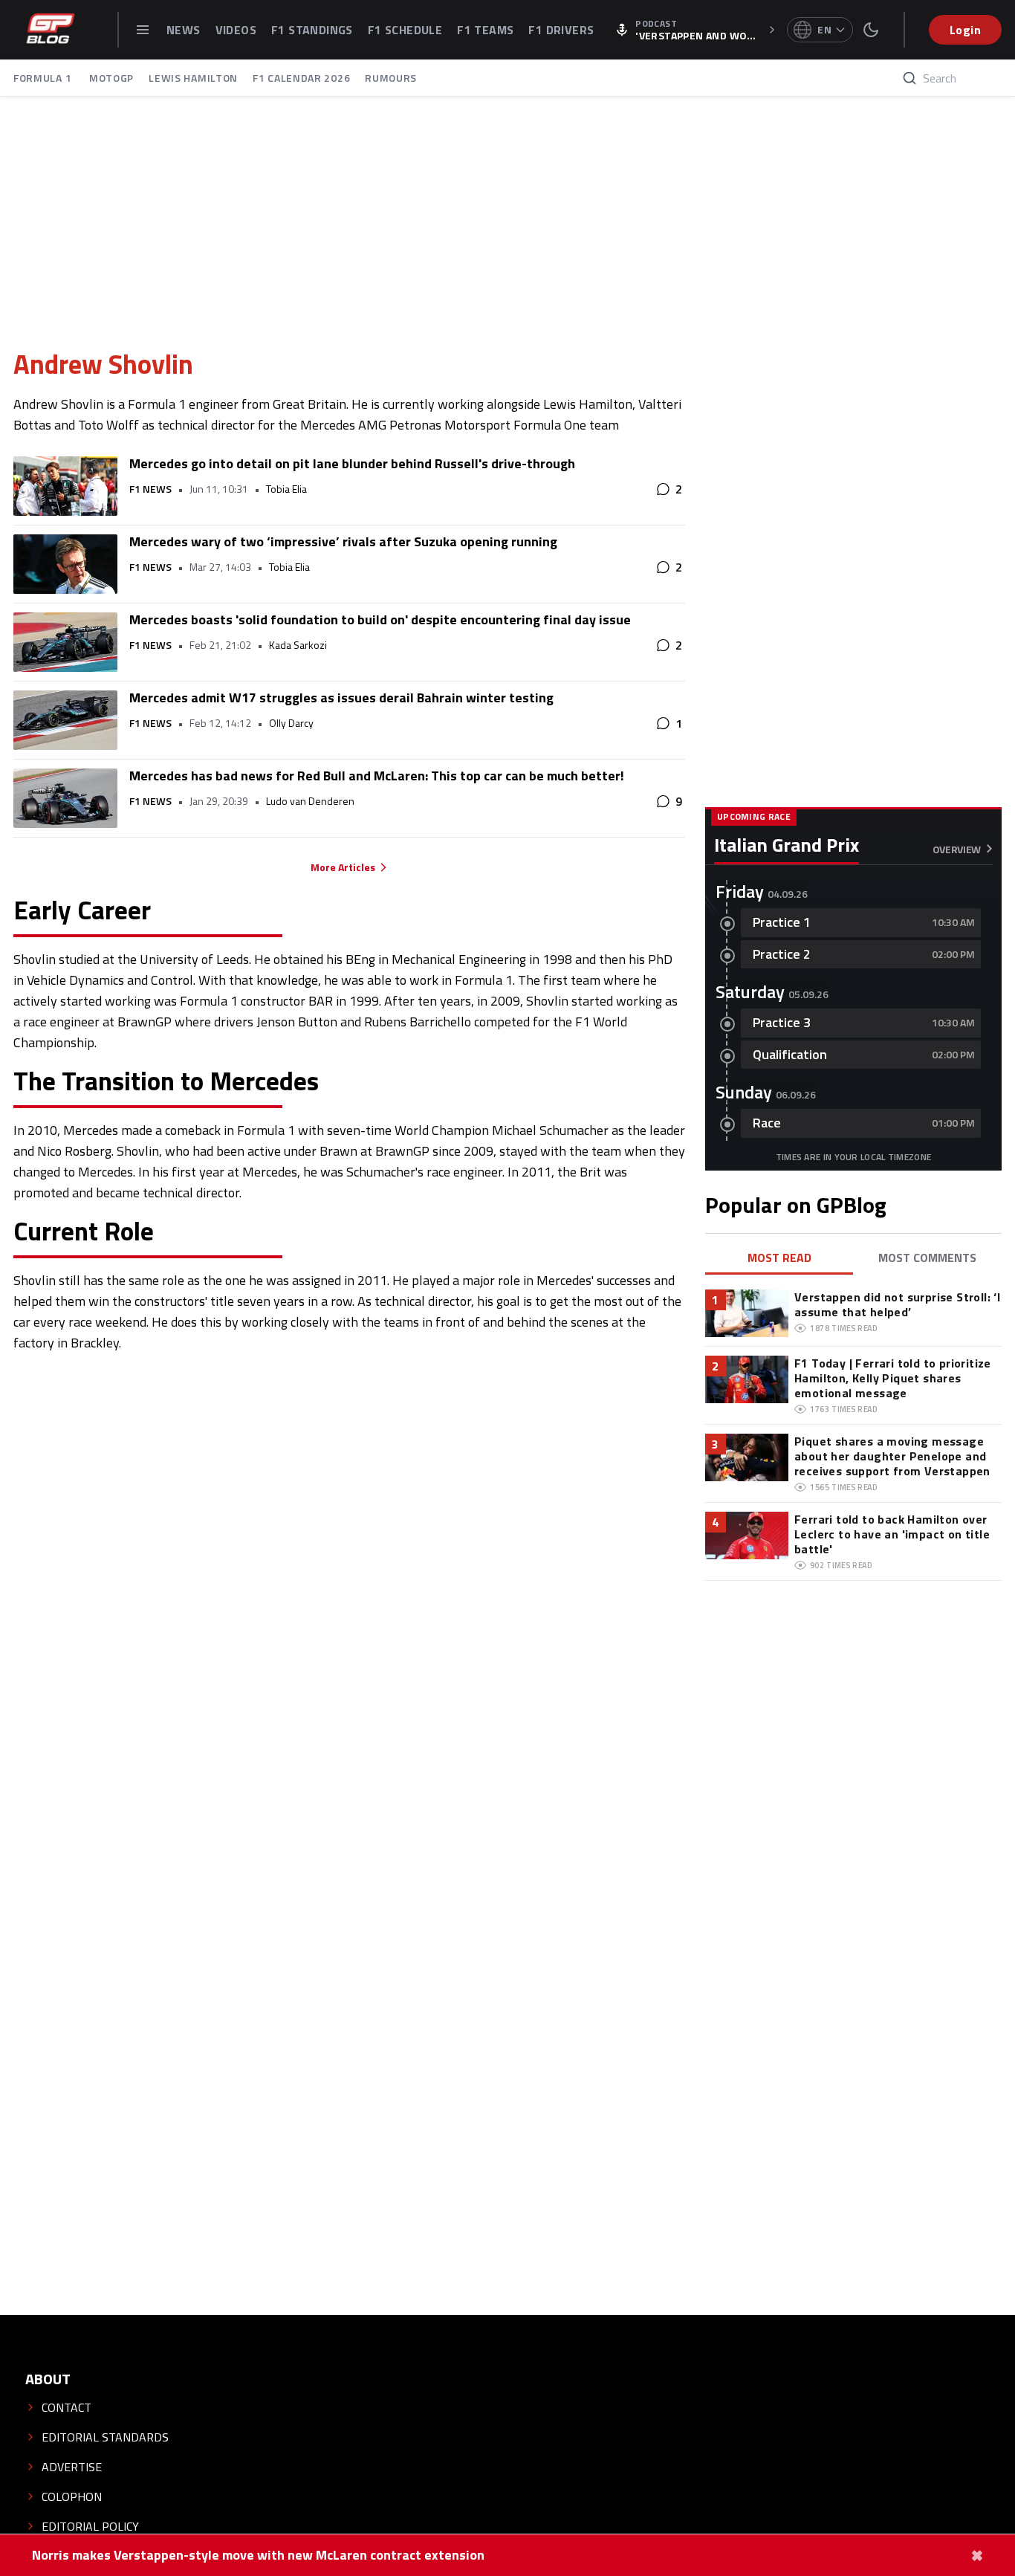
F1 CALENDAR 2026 (301, 78)
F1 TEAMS (485, 30)
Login (965, 30)
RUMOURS (391, 78)
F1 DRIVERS (561, 30)
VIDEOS (236, 30)
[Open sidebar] (143, 30)
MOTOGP (111, 78)
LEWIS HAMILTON (193, 78)
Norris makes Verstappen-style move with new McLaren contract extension (258, 2555)
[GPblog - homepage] (51, 30)
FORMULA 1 (44, 78)
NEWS (184, 30)
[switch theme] (871, 30)
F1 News (150, 489)
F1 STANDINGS (312, 30)
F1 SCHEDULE (405, 30)
